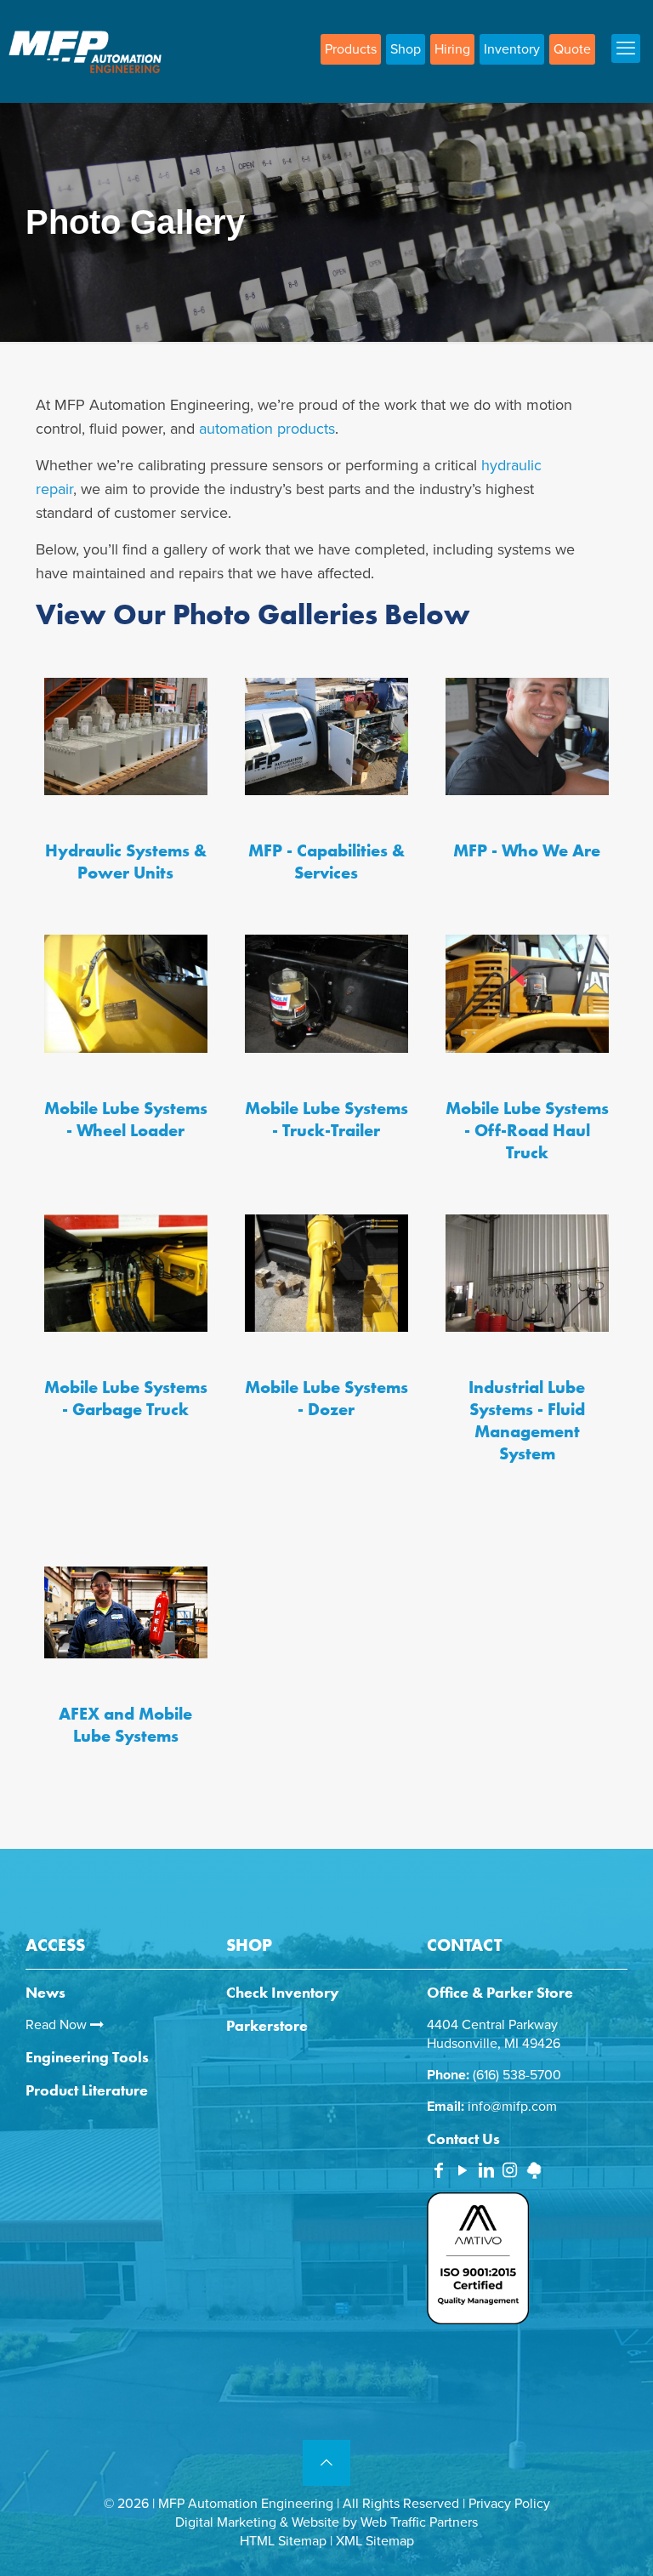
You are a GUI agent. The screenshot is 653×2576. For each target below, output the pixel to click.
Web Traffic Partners (419, 2522)
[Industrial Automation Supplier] (85, 51)
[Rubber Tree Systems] (534, 2175)
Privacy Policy (509, 2504)
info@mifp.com (512, 2107)
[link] (126, 736)
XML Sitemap (375, 2541)
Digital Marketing (226, 2522)
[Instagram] (510, 2172)
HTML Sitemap (283, 2541)
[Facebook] (439, 2172)
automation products (267, 429)
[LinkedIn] (486, 2172)
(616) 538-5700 (517, 2075)
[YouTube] (463, 2172)
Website (315, 2522)
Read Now (58, 2025)
